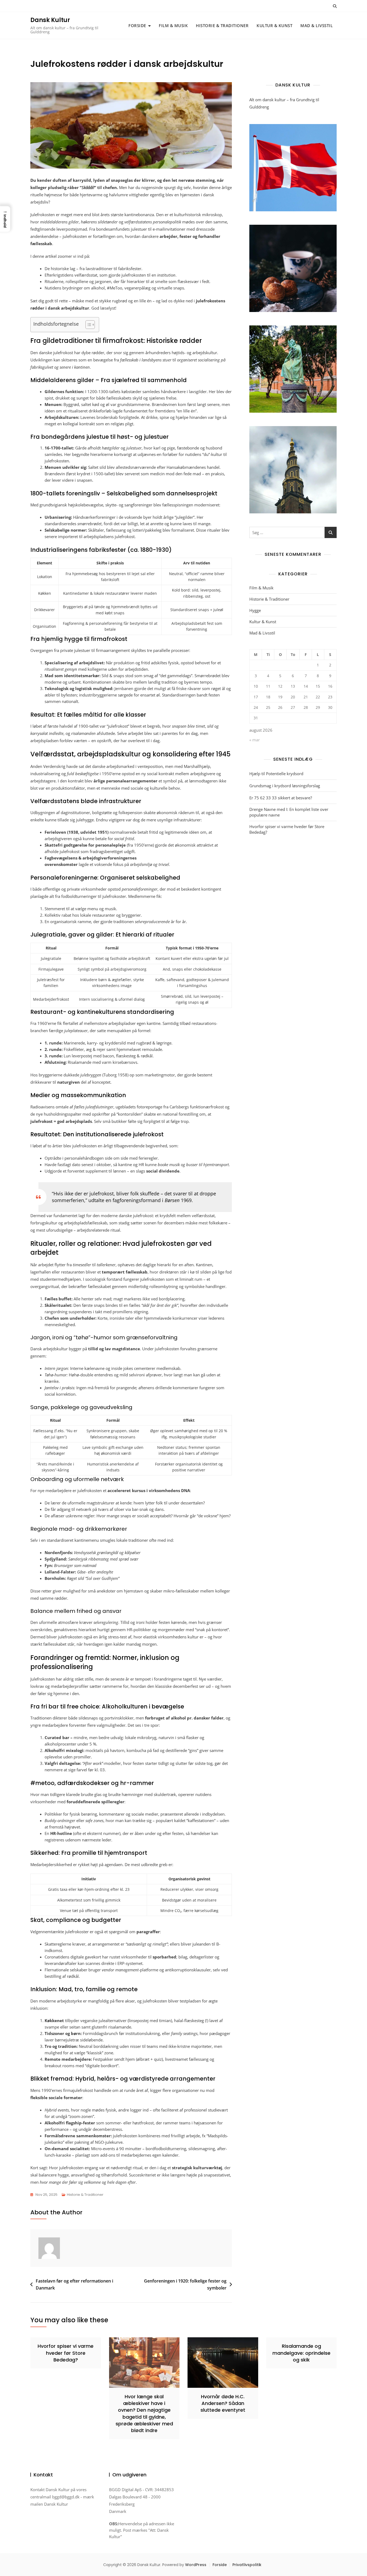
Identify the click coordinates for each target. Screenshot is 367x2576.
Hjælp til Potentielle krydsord (276, 774)
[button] (5, 219)
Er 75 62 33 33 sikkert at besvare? (281, 798)
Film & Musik (173, 26)
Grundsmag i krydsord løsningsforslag (285, 786)
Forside (137, 26)
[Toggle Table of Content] (87, 325)
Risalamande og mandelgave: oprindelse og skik (301, 2353)
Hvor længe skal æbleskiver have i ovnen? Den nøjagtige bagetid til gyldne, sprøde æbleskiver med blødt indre (144, 2413)
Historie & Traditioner (222, 26)
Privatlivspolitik (247, 2565)
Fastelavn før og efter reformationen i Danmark (74, 2284)
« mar (255, 740)
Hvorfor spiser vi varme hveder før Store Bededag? (287, 829)
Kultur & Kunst (274, 26)
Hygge (255, 610)
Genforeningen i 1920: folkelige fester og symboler (185, 2284)
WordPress (196, 2565)
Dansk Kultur (50, 20)
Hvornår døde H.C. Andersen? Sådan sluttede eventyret (223, 2403)
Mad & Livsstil (316, 26)
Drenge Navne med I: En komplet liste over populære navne (289, 812)
